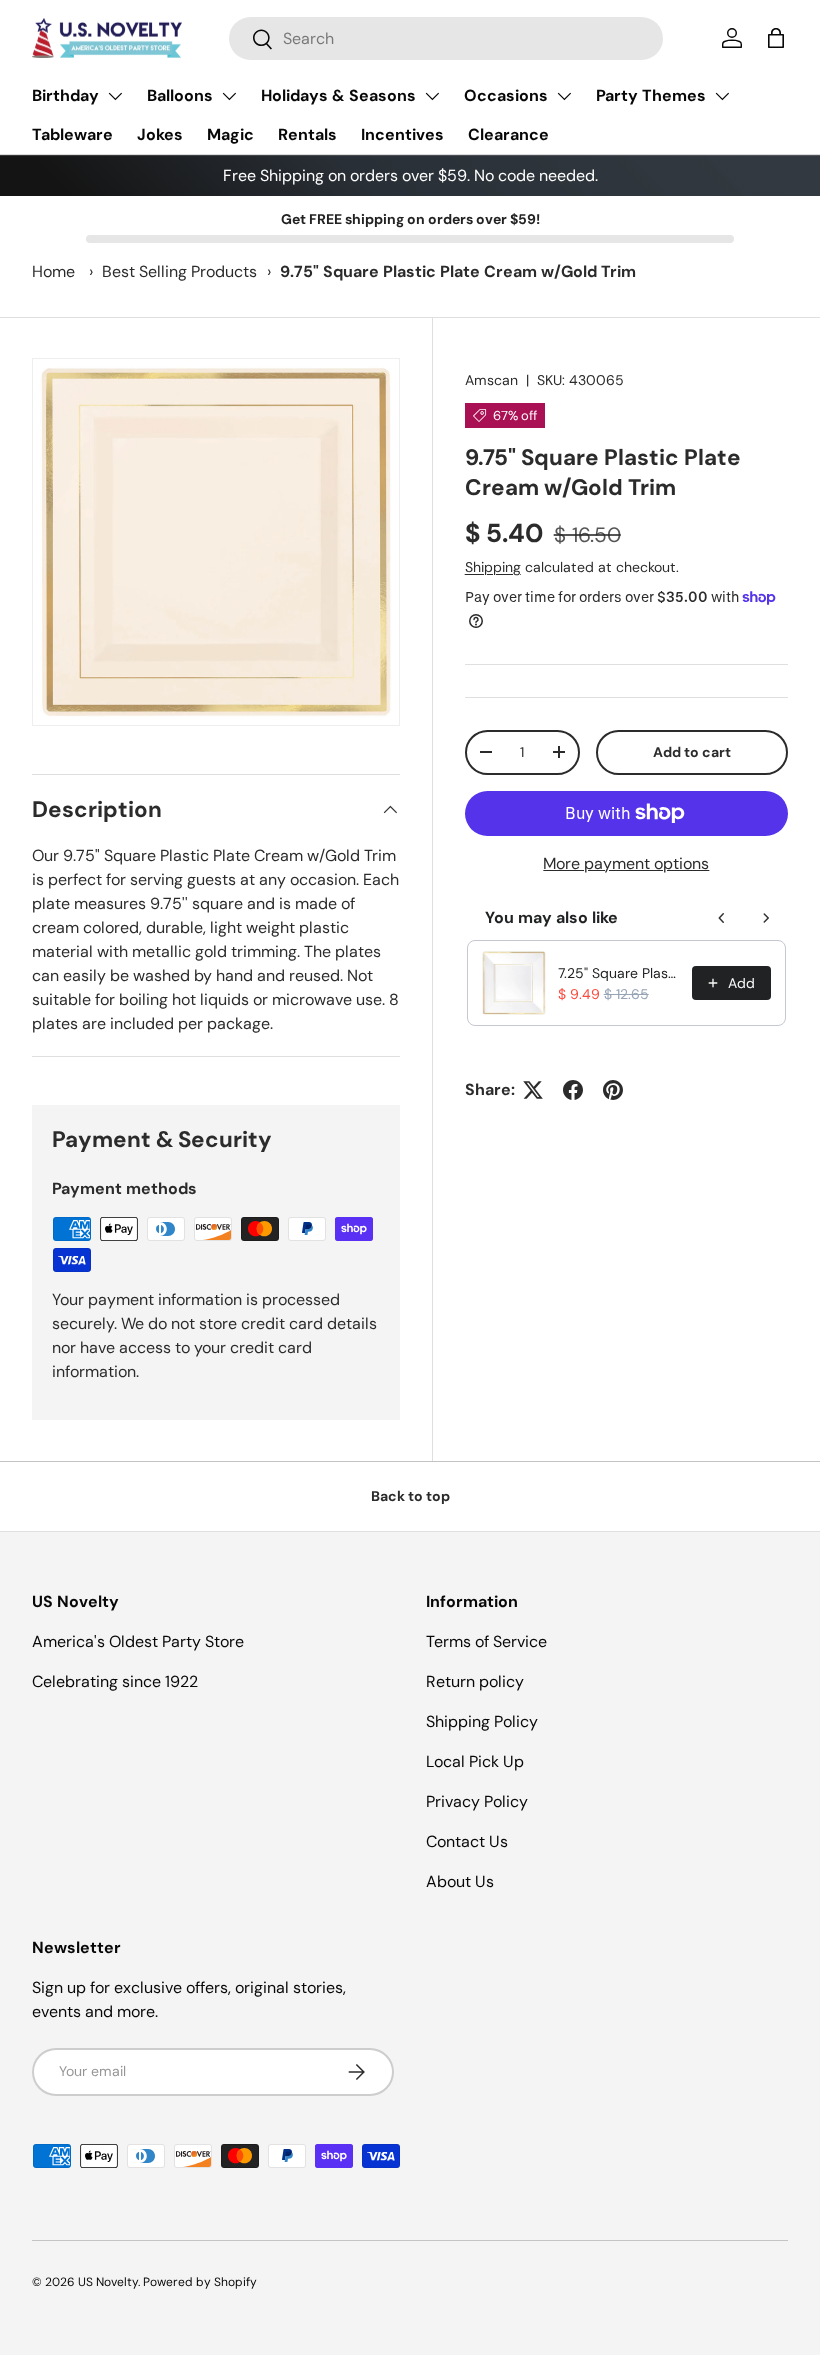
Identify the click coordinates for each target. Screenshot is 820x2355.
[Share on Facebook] (573, 1090)
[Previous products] (722, 918)
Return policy (475, 1681)
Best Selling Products (179, 271)
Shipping (493, 567)
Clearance (508, 134)
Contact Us (467, 1841)
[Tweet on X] (533, 1090)
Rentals (307, 134)
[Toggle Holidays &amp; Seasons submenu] (432, 96)
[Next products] (766, 918)
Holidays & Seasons (338, 95)
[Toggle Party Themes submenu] (722, 96)
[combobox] (446, 38)
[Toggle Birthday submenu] (115, 96)
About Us (460, 1881)
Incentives (402, 134)
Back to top (410, 1496)
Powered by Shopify (200, 2282)
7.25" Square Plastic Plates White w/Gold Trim (619, 973)
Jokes (160, 134)
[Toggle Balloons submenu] (229, 96)
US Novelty (108, 2282)
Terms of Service (486, 1641)
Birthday (65, 95)
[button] (776, 38)
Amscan (491, 380)
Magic (230, 134)
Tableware (72, 134)
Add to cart (692, 752)
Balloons (180, 95)
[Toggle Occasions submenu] (564, 96)
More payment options (626, 863)
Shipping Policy (482, 1721)
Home (53, 271)
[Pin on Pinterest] (613, 1090)
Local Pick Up (475, 1761)
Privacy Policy (477, 1801)
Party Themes (651, 95)
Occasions (506, 95)
